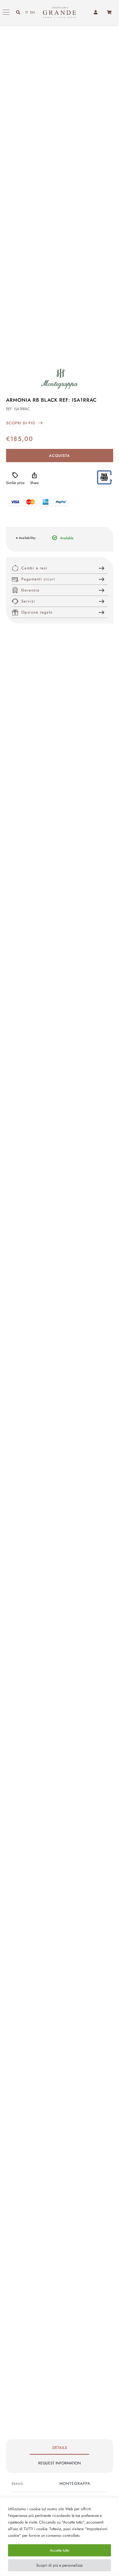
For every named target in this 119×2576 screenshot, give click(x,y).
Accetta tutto (60, 2550)
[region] (59, 2537)
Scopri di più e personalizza (59, 2565)
